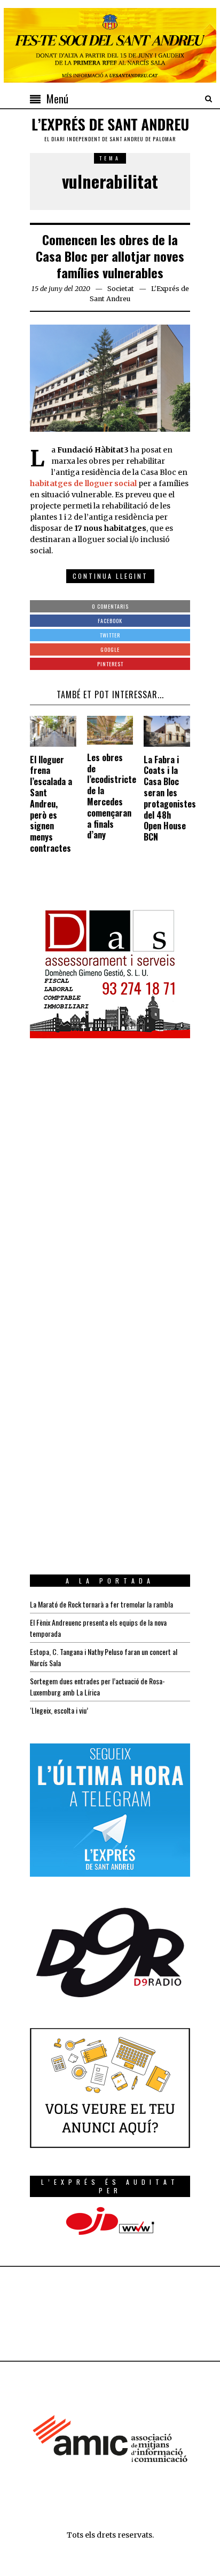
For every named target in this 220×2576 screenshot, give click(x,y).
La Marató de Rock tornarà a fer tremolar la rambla (101, 1604)
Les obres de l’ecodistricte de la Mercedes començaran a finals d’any (112, 796)
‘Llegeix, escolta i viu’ (59, 1710)
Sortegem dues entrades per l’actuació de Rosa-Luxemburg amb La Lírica (97, 1686)
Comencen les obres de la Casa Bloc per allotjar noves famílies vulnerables (110, 256)
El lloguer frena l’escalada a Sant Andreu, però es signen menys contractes (51, 804)
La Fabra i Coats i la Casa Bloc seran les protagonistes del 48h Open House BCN (170, 798)
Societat (121, 289)
